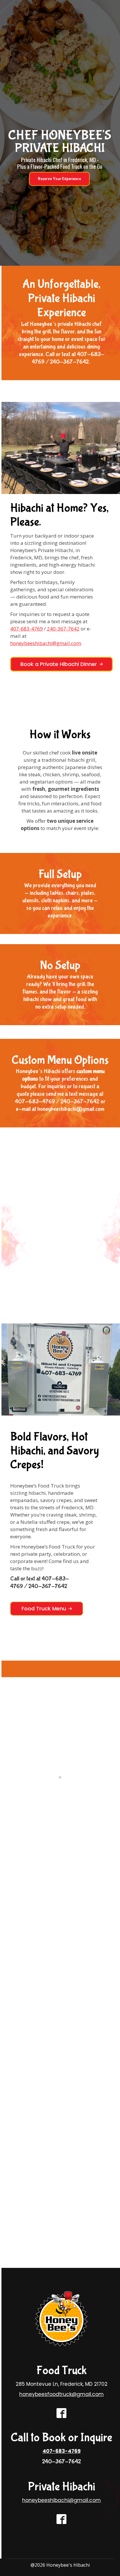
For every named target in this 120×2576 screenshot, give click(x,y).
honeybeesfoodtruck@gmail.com (61, 2394)
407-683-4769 (27, 629)
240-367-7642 (63, 629)
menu (63, 1276)
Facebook (48, 1283)
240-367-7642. (70, 362)
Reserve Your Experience (59, 179)
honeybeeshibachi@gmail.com (46, 643)
